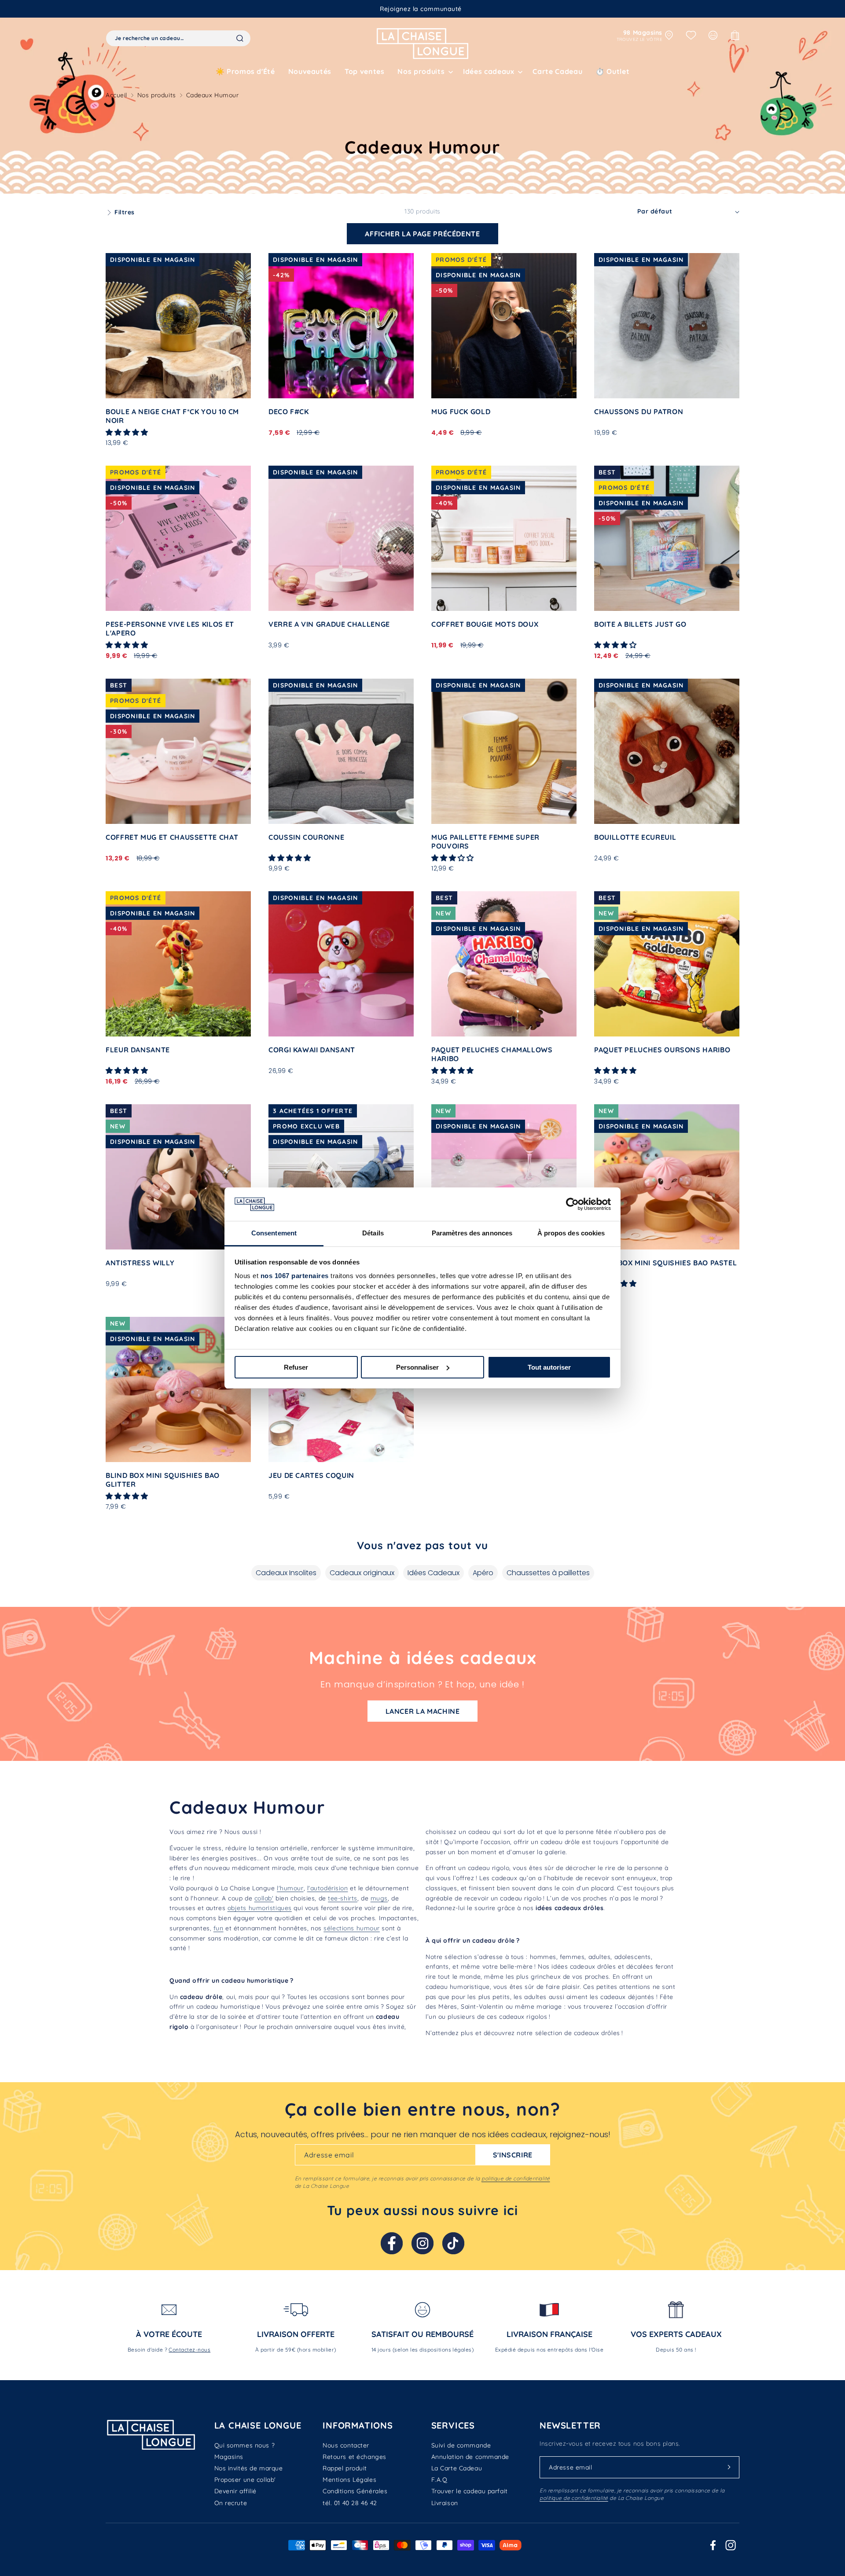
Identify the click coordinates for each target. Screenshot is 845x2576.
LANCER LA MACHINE (423, 1711)
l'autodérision (328, 1888)
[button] (424, 72)
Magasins (229, 2457)
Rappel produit (345, 2468)
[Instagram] (422, 2243)
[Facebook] (392, 2243)
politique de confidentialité (516, 2178)
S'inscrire (513, 2155)
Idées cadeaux (489, 71)
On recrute (231, 2503)
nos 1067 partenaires (295, 1276)
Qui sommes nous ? (245, 2445)
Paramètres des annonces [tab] (472, 1233)
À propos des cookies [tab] (571, 1233)
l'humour (290, 1888)
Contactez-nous (189, 2350)
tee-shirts (343, 1898)
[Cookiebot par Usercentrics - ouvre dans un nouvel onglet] (572, 1204)
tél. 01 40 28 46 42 (350, 2503)
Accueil (116, 95)
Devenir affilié (235, 2491)
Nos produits (157, 95)
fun (219, 1928)
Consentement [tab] (274, 1233)
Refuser (296, 1367)
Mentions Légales (349, 2480)
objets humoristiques (260, 1908)
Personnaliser (417, 1367)
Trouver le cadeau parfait (470, 2491)
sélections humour (352, 1928)
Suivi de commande (461, 2445)
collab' (264, 1898)
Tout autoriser (549, 1367)
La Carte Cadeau (457, 2468)
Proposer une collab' (245, 2480)
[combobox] (178, 38)
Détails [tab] (373, 1233)
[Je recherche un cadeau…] (240, 38)
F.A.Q (439, 2480)
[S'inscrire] (729, 2467)
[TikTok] (453, 2243)
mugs (379, 1898)
